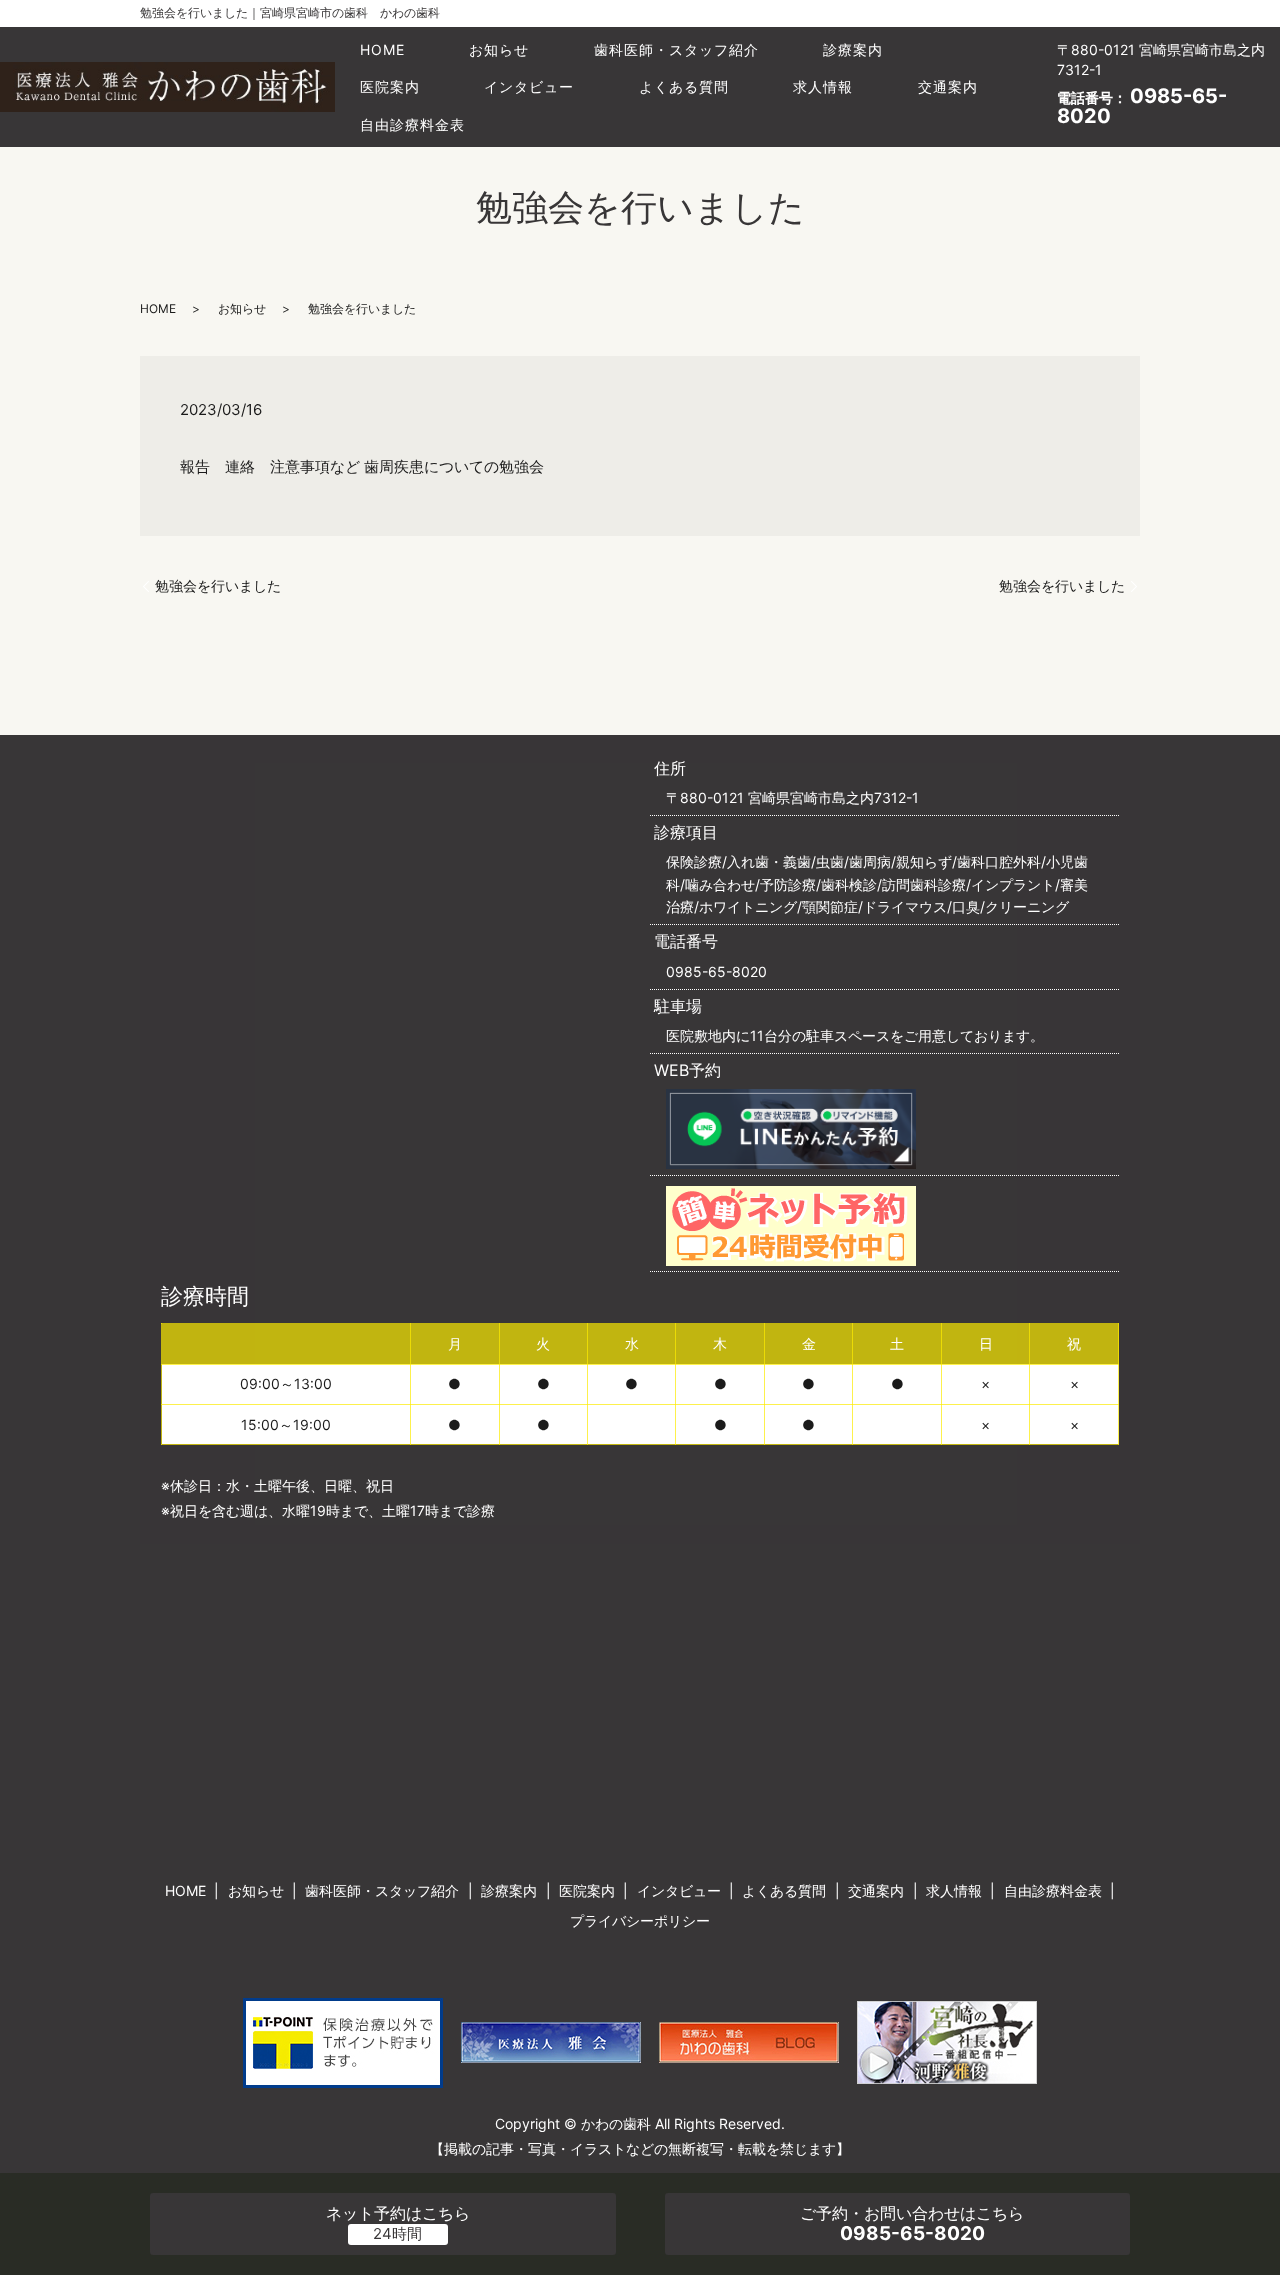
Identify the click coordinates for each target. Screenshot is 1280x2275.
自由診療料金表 (412, 124)
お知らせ (499, 49)
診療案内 (853, 49)
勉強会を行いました (218, 585)
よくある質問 (684, 86)
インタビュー (529, 86)
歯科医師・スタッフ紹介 (676, 49)
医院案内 (390, 86)
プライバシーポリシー (640, 1920)
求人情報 (823, 86)
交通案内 (948, 86)
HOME (382, 49)
